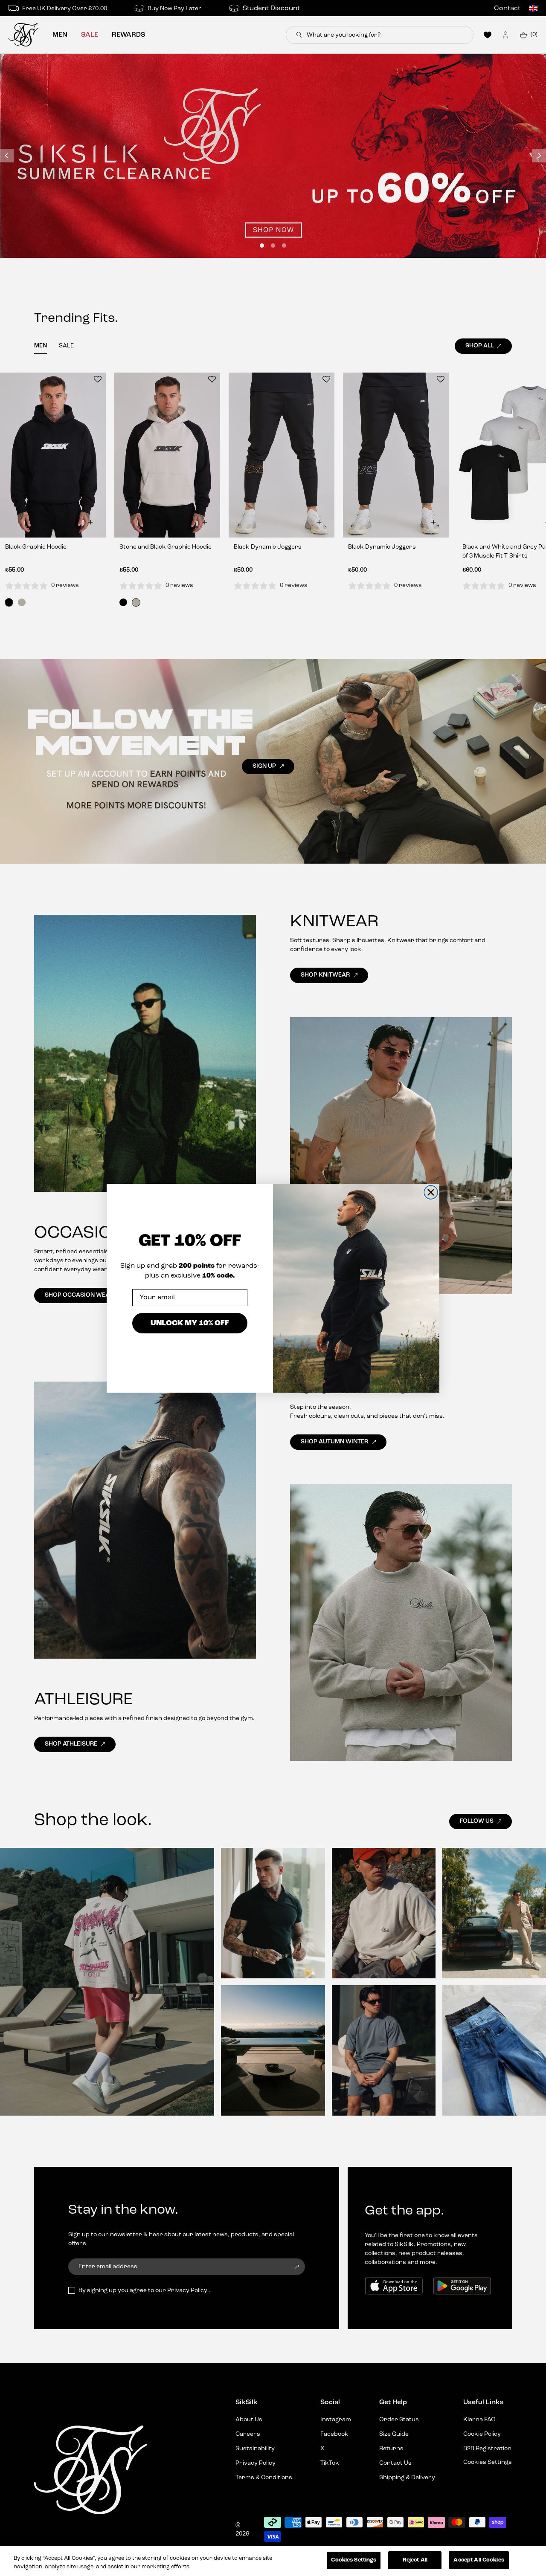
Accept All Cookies (479, 2560)
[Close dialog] (431, 1192)
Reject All (415, 2560)
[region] (273, 2561)
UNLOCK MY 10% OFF (190, 1323)
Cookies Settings (354, 2560)
